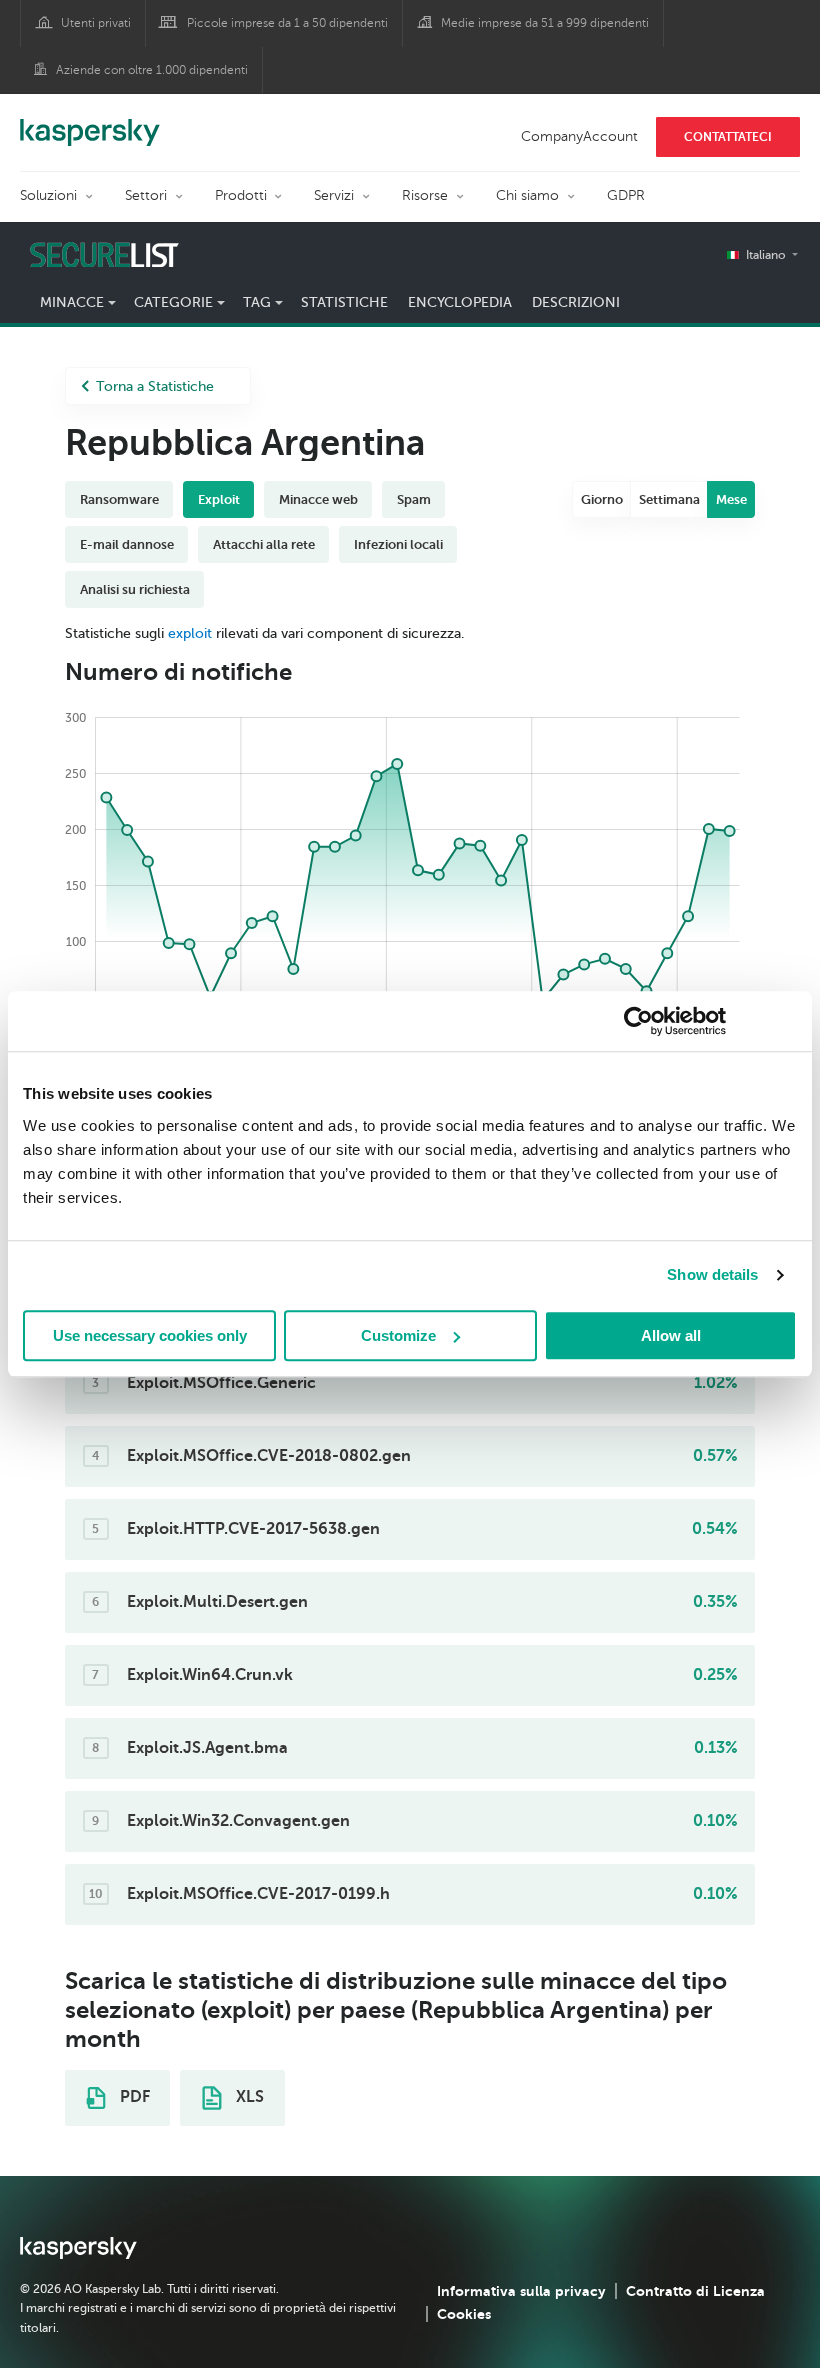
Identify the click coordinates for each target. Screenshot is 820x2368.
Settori (146, 195)
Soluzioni (48, 195)
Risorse (425, 195)
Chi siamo (527, 195)
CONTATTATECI (728, 137)
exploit (190, 633)
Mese (731, 499)
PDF (133, 2097)
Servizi (334, 195)
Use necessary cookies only (150, 1335)
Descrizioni (576, 302)
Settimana (669, 499)
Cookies (464, 2314)
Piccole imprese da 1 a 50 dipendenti (287, 23)
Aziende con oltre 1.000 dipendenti (152, 70)
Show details (712, 1274)
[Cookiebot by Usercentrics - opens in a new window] (638, 1021)
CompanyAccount (579, 136)
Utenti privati (96, 23)
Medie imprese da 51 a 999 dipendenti (545, 23)
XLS (248, 2097)
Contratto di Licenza (695, 2291)
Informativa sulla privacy (521, 2291)
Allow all (671, 1335)
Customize (398, 1335)
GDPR (626, 195)
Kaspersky (90, 122)
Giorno (602, 499)
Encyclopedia (460, 302)
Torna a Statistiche (155, 386)
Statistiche (344, 302)
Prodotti (241, 195)
